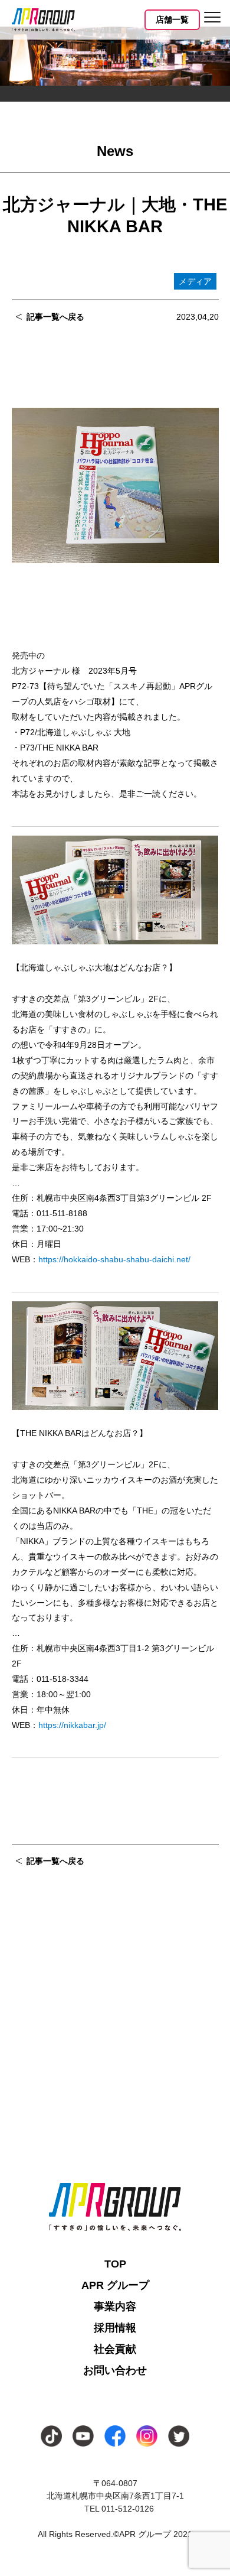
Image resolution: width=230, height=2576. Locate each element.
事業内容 (115, 2307)
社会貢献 (115, 2349)
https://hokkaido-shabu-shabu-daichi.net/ (114, 1259)
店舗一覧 (172, 20)
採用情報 (115, 2328)
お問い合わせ (115, 2370)
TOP (115, 2264)
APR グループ (115, 2285)
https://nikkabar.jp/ (72, 1725)
